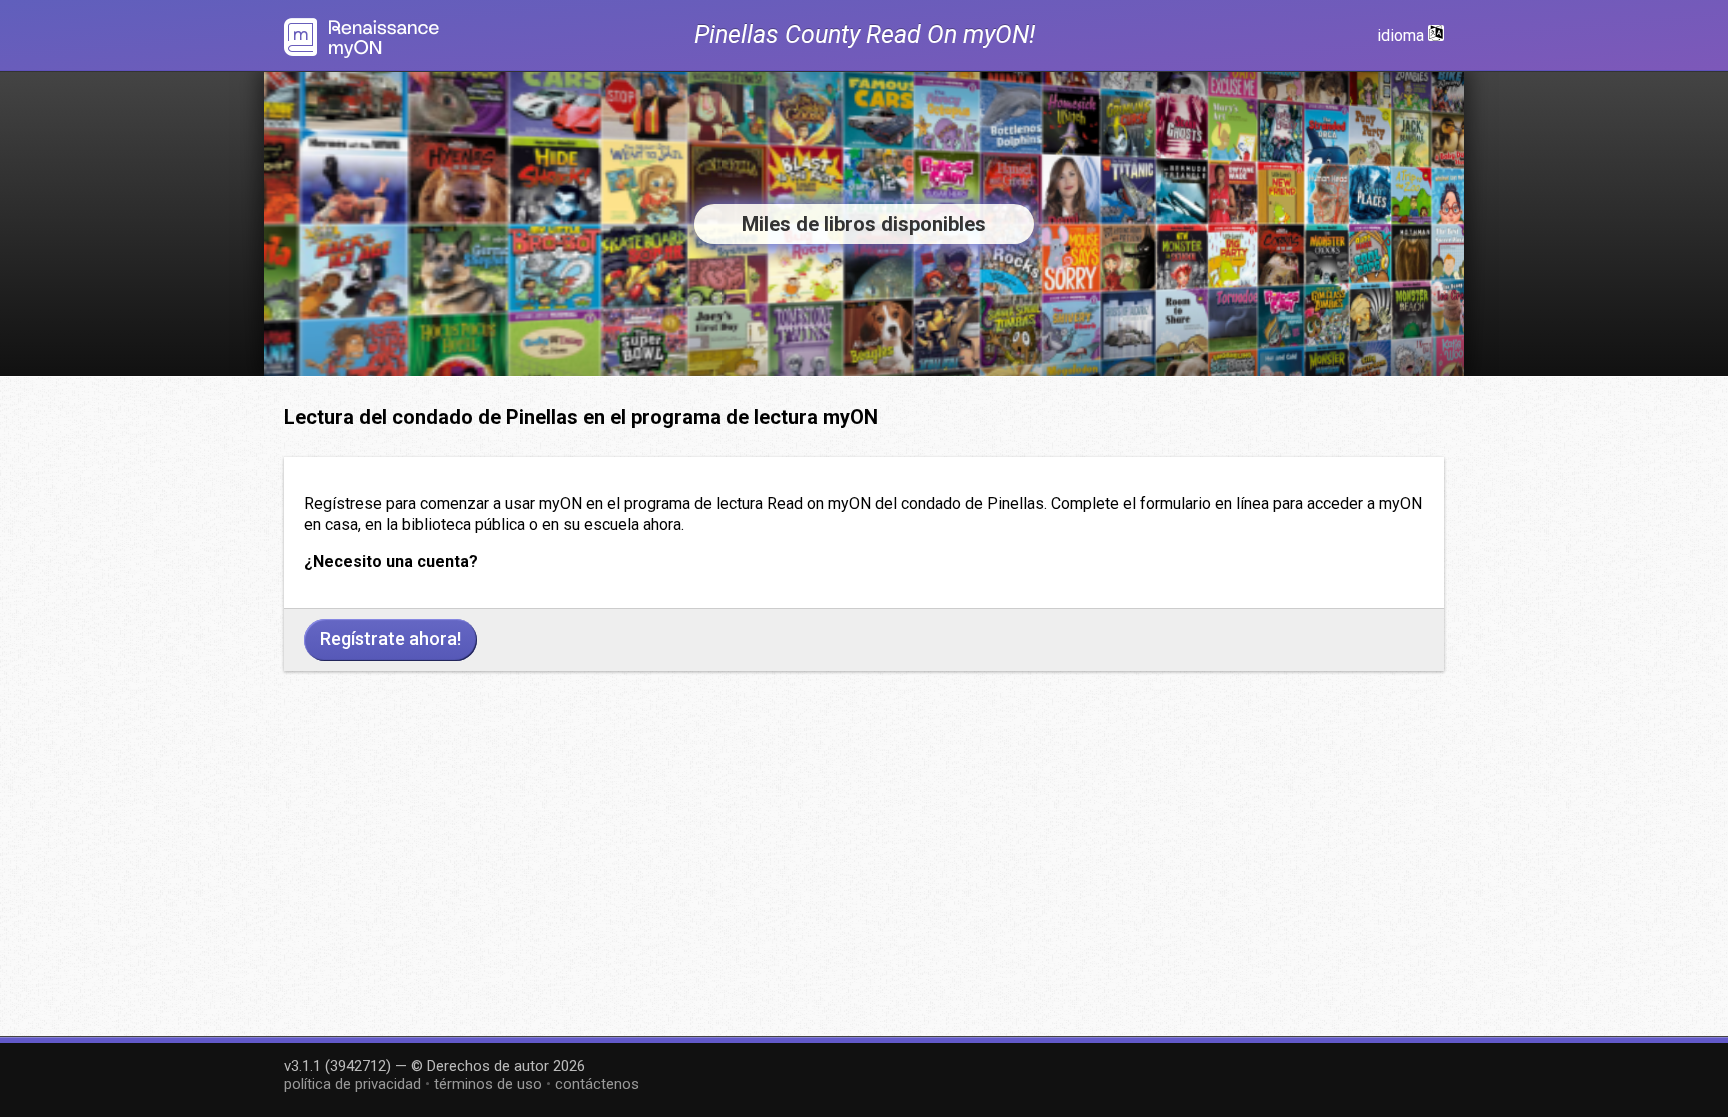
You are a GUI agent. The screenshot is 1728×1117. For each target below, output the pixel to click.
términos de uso (488, 1084)
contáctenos (597, 1084)
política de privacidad (352, 1084)
